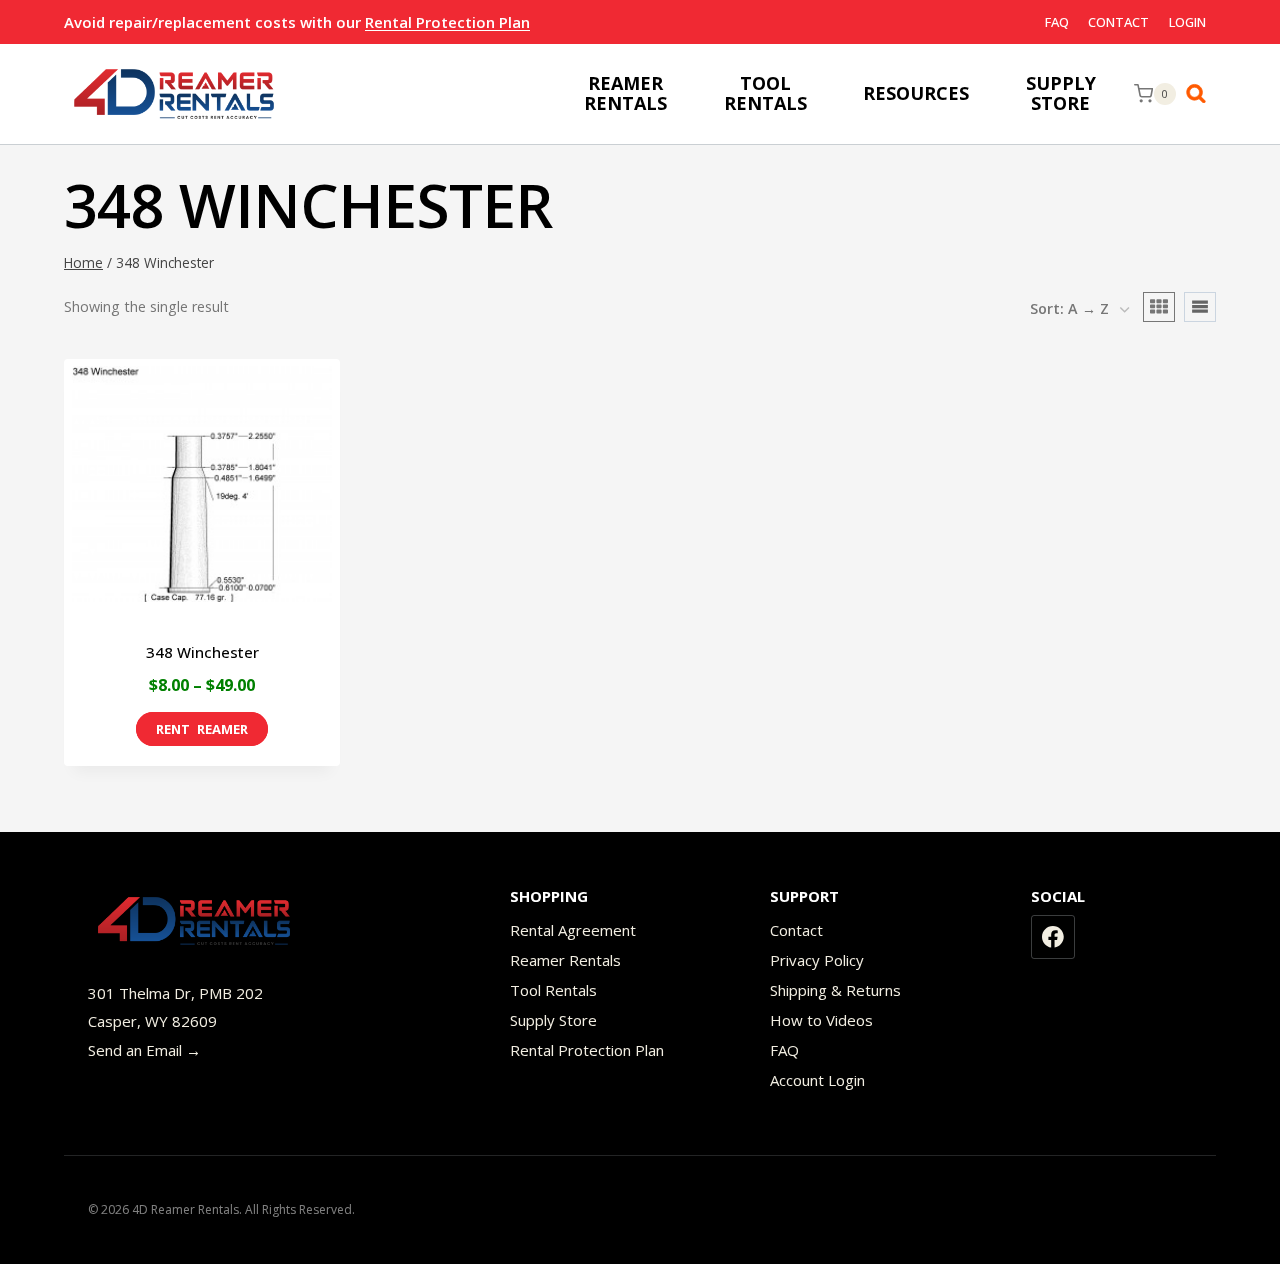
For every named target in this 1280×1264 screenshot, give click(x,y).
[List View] (1200, 307)
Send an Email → (144, 1050)
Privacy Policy (817, 960)
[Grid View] (1159, 307)
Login (1187, 22)
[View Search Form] (1201, 94)
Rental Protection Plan (447, 22)
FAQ (1057, 22)
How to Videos (821, 1020)
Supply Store (553, 1020)
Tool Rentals (553, 990)
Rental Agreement (573, 930)
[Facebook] (1053, 937)
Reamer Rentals (565, 960)
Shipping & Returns (835, 990)
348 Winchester (202, 652)
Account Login (817, 1080)
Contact (1118, 22)
